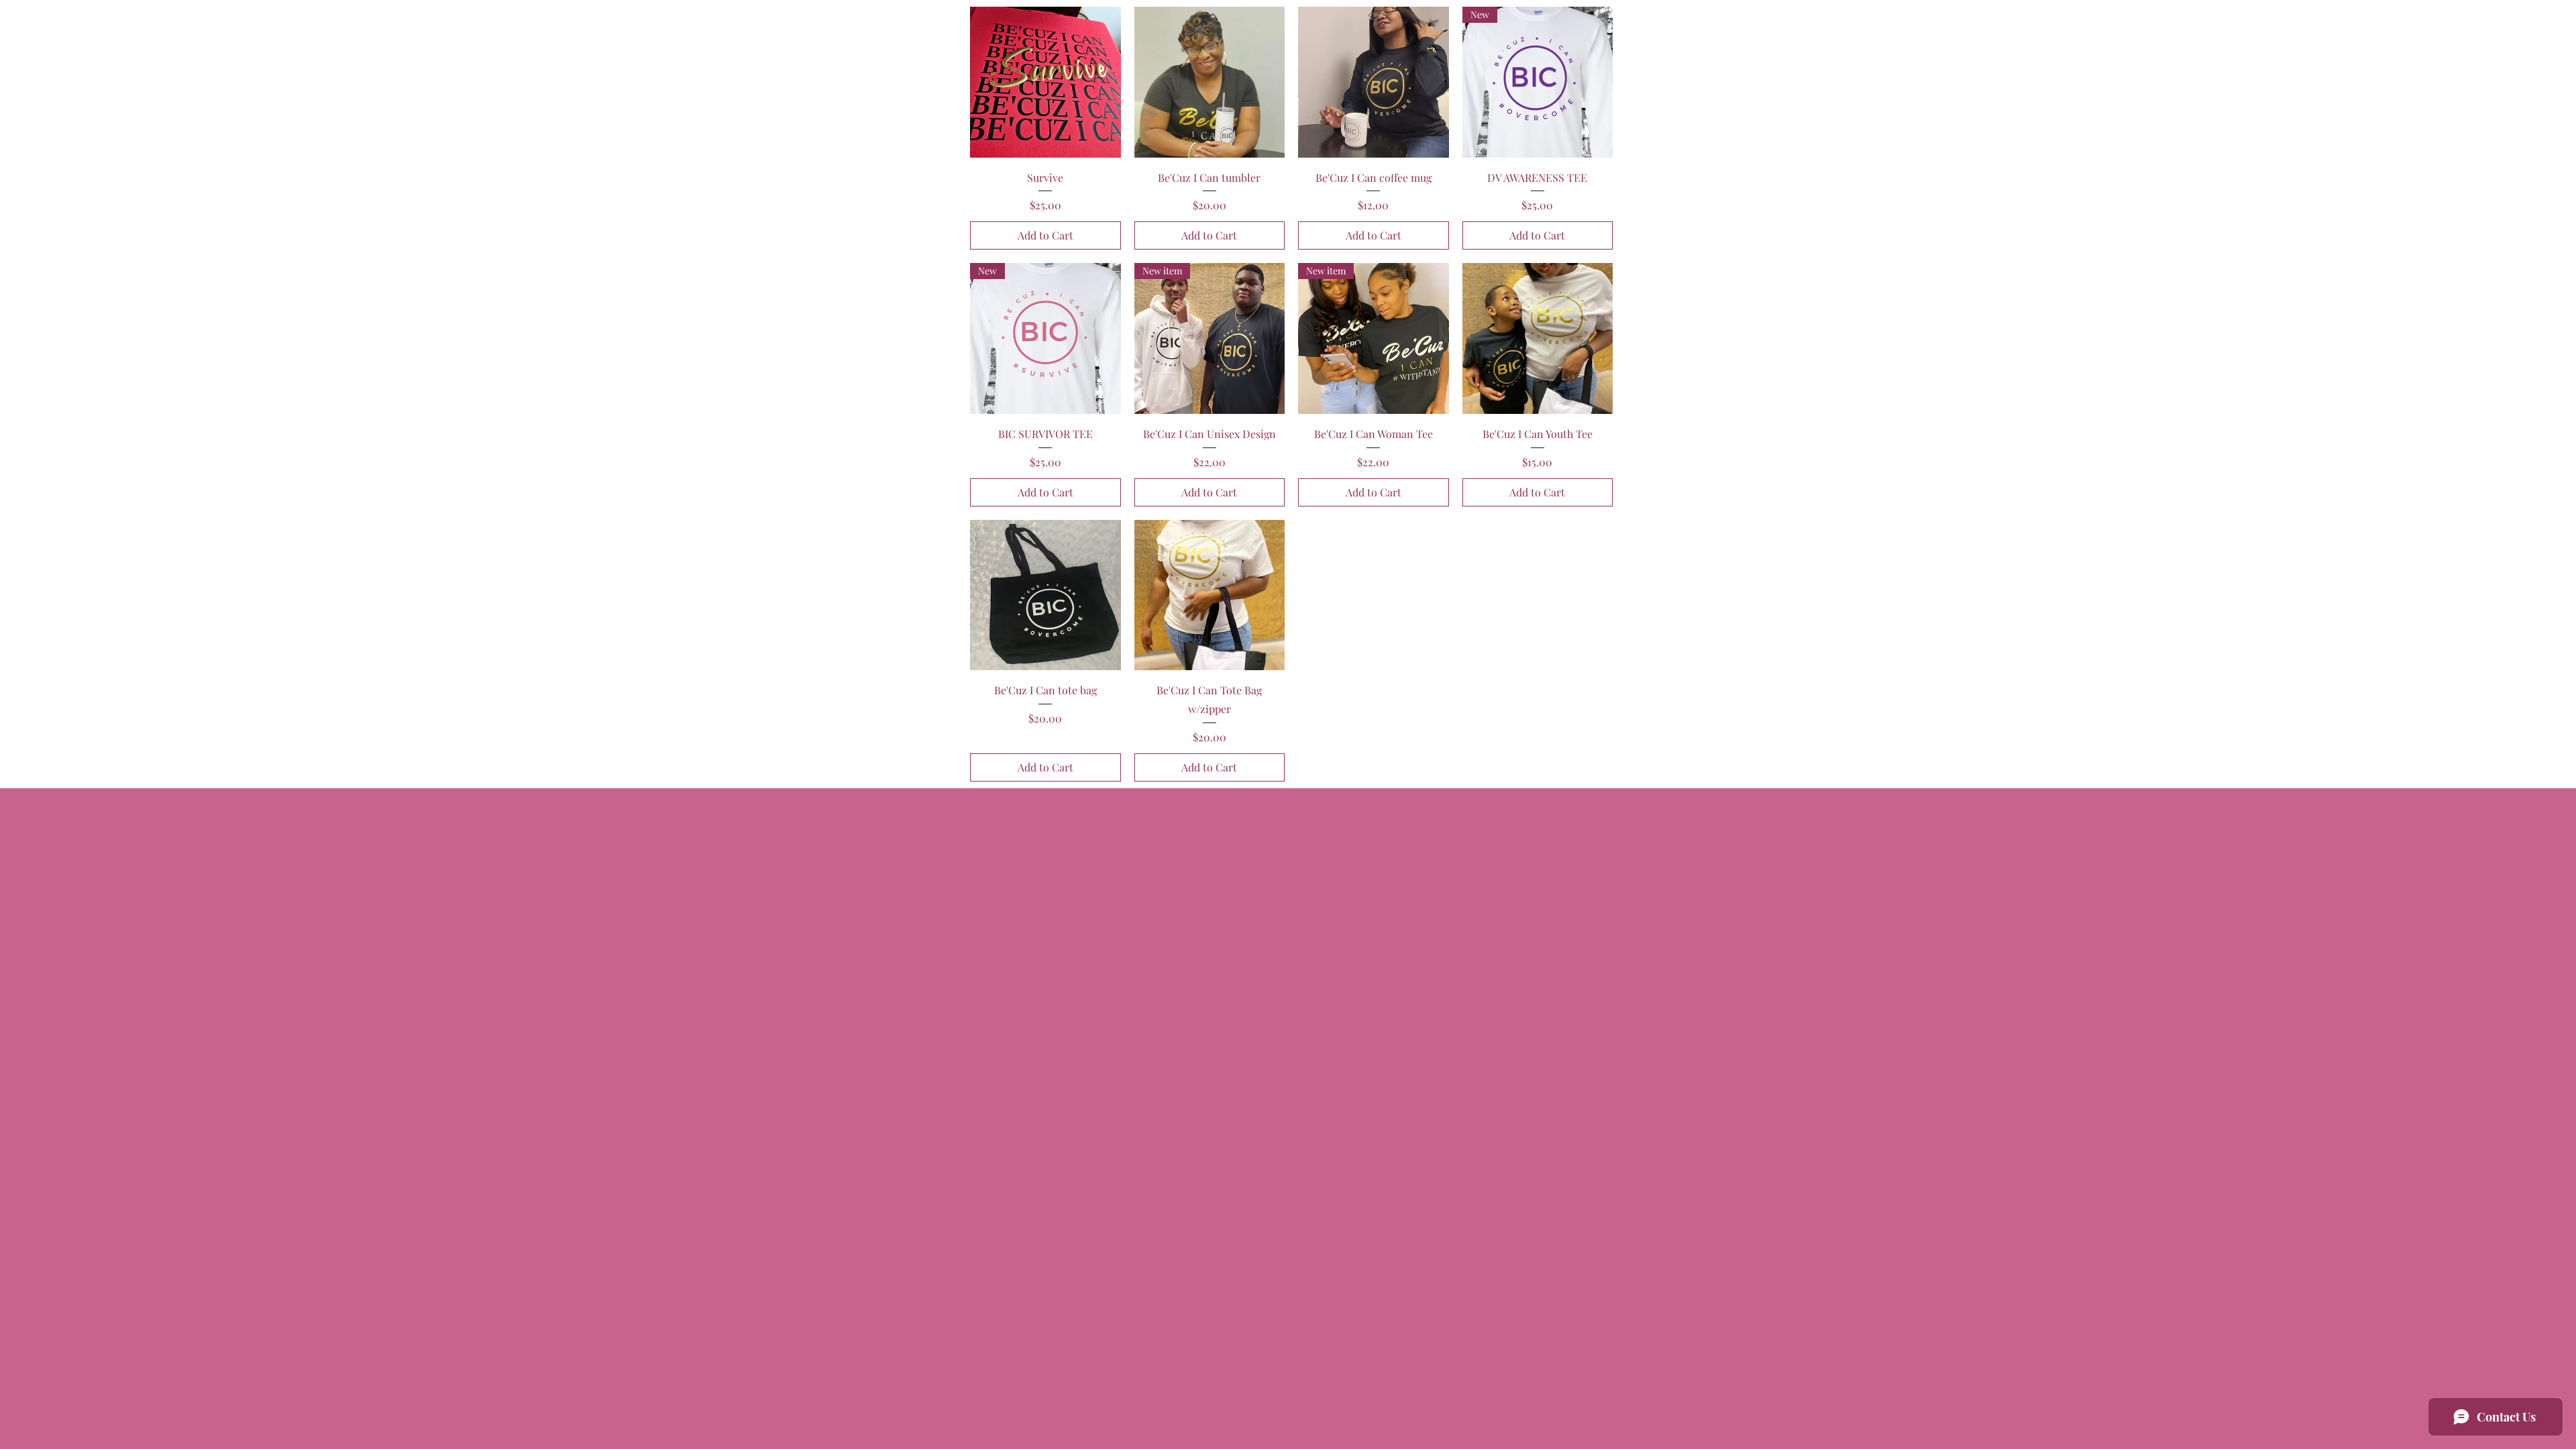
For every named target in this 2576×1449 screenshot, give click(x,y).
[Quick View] (1045, 82)
